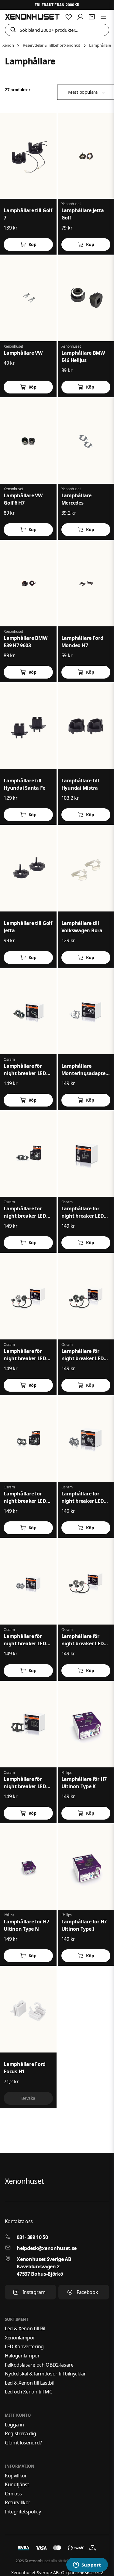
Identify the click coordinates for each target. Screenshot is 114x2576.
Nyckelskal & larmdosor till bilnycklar (45, 2374)
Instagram (34, 2292)
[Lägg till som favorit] (69, 17)
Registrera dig (21, 2433)
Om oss (13, 2494)
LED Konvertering (24, 2346)
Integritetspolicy (23, 2512)
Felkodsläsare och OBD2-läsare (39, 2365)
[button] (13, 30)
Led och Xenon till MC (28, 2392)
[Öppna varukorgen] (92, 17)
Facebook (87, 2292)
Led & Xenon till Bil (25, 2328)
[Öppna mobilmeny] (103, 17)
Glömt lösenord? (23, 2443)
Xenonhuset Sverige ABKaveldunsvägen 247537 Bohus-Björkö (44, 2266)
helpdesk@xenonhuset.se (47, 2248)
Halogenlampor (22, 2356)
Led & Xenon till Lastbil (29, 2383)
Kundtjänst (17, 2484)
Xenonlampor (20, 2338)
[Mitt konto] (80, 17)
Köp (33, 244)
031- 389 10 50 (32, 2237)
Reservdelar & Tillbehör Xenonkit (52, 45)
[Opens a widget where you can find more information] (87, 2565)
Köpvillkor (16, 2476)
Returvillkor (18, 2502)
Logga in (14, 2425)
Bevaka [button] (28, 2098)
